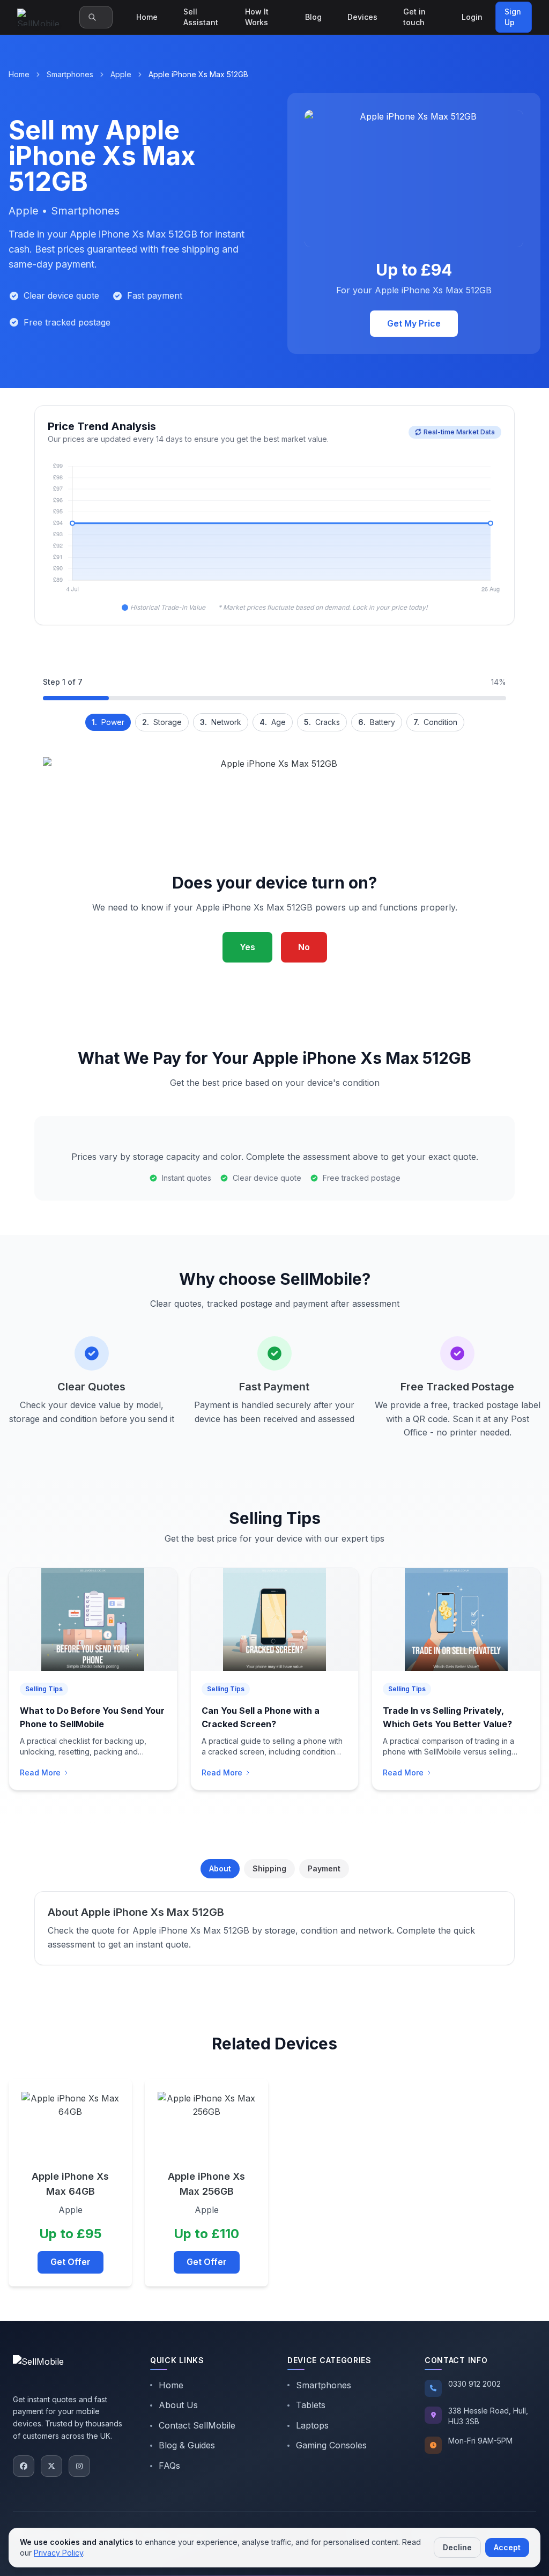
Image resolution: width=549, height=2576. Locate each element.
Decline (457, 2547)
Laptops (312, 2425)
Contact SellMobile (197, 2425)
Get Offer (71, 2262)
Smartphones (70, 74)
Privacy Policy (58, 2553)
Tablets (311, 2405)
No (304, 947)
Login (472, 17)
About (220, 1868)
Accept (507, 2547)
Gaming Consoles (331, 2445)
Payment (324, 1868)
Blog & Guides (187, 2445)
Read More (40, 1772)
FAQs (169, 2466)
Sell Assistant (201, 17)
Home (147, 17)
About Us (178, 2405)
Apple (121, 74)
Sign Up (513, 17)
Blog (313, 17)
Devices (362, 17)
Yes (247, 947)
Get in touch (414, 17)
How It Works (257, 17)
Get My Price (414, 323)
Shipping (269, 1868)
